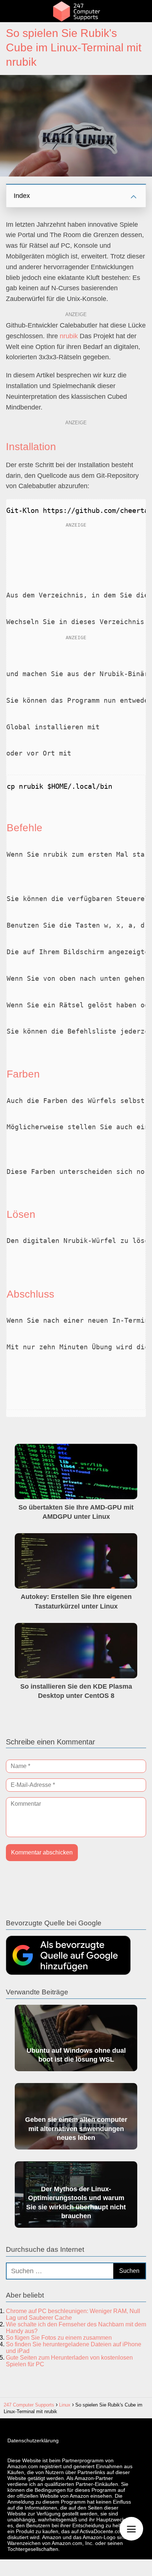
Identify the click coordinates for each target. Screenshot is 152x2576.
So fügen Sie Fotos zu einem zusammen (59, 2338)
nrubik (69, 336)
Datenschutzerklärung (33, 2440)
